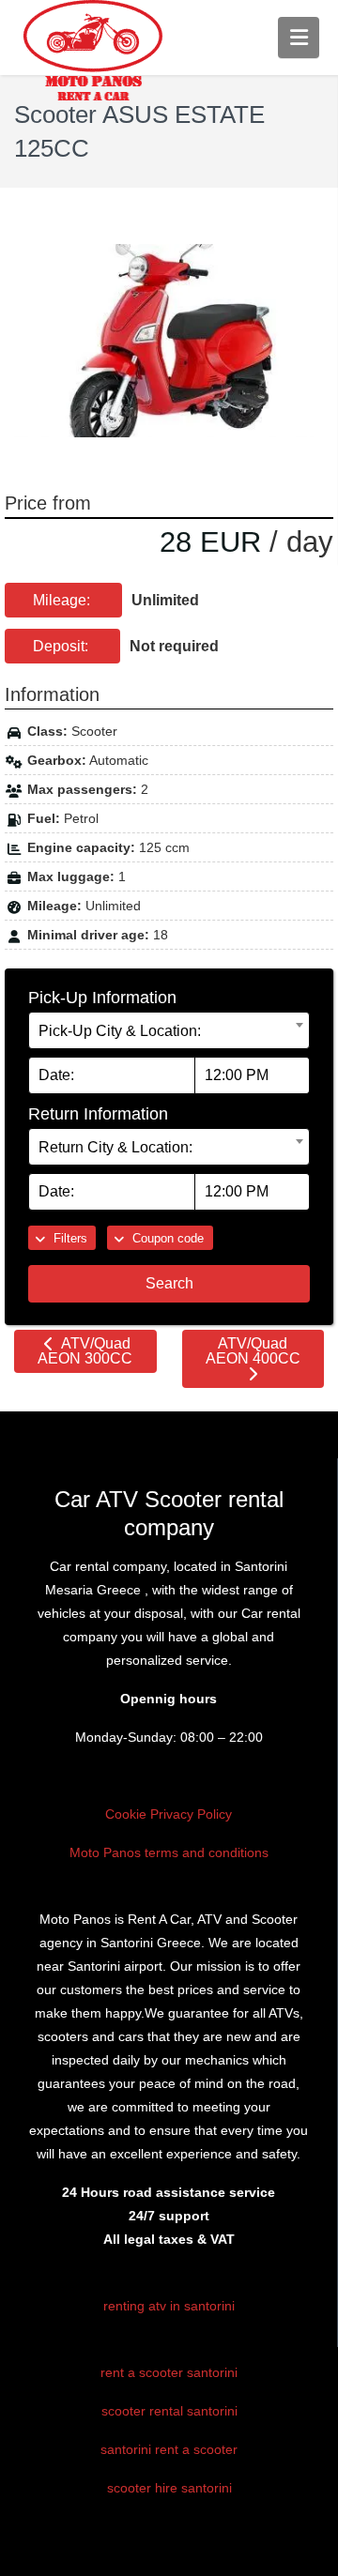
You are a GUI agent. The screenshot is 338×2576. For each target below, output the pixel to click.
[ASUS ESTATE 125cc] (169, 341)
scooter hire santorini (169, 2488)
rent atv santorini (80, 2343)
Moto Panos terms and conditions (169, 1852)
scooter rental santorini (169, 2411)
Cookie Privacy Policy (169, 1814)
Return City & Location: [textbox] (115, 1147)
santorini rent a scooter (169, 2449)
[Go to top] (308, 2547)
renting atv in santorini (169, 2306)
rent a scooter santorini (169, 2372)
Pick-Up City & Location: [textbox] (120, 1031)
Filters (69, 1238)
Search (169, 1283)
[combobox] (169, 1030)
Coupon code (166, 1238)
